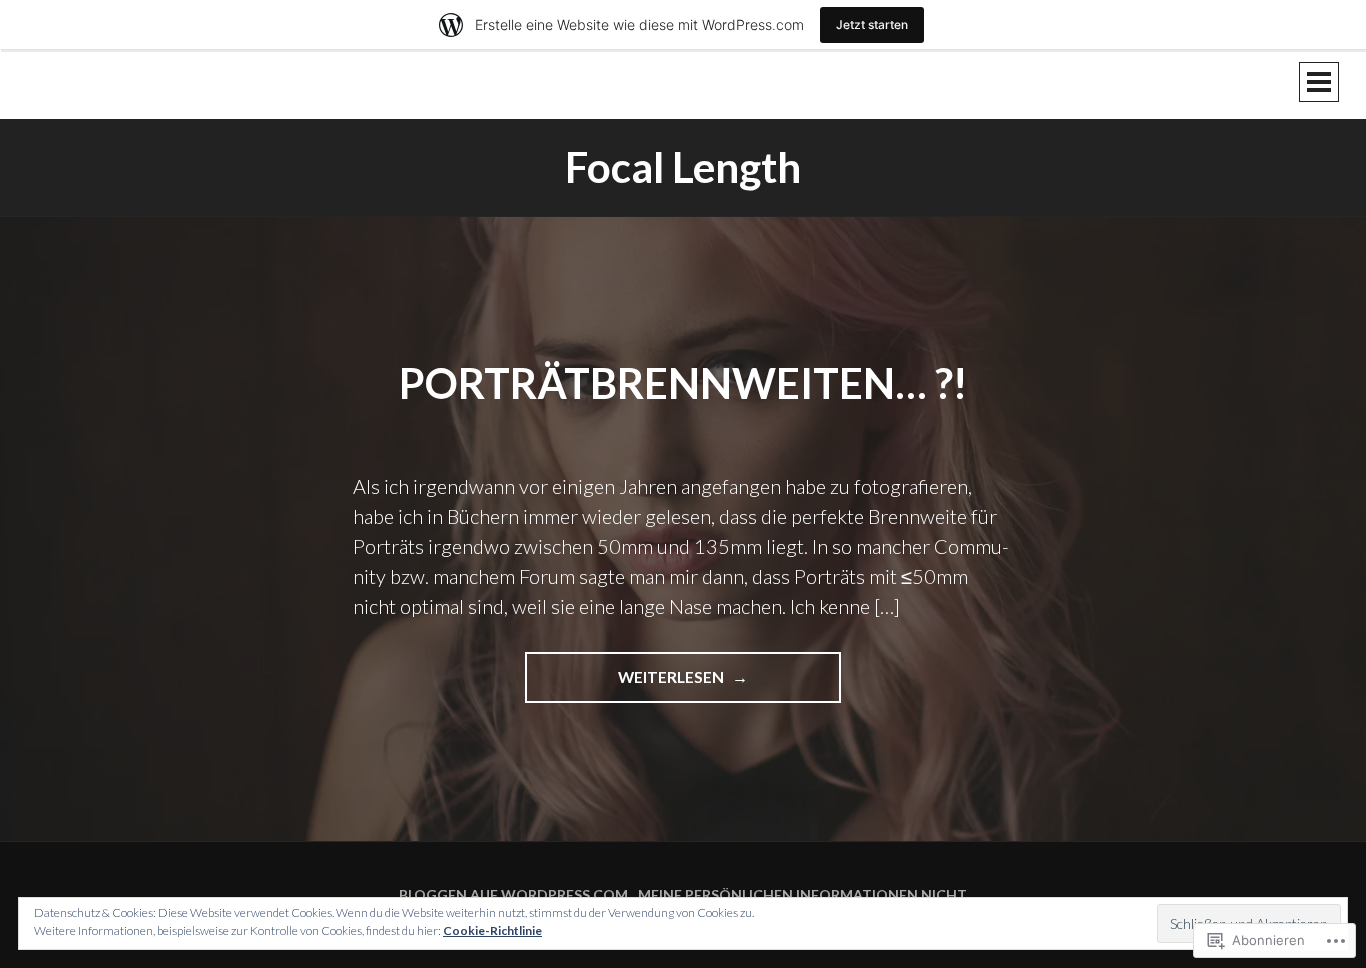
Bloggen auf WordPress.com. (515, 894)
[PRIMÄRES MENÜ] (1319, 82)
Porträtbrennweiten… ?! (683, 383)
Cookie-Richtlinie (492, 930)
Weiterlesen (626, 685)
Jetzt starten (872, 24)
